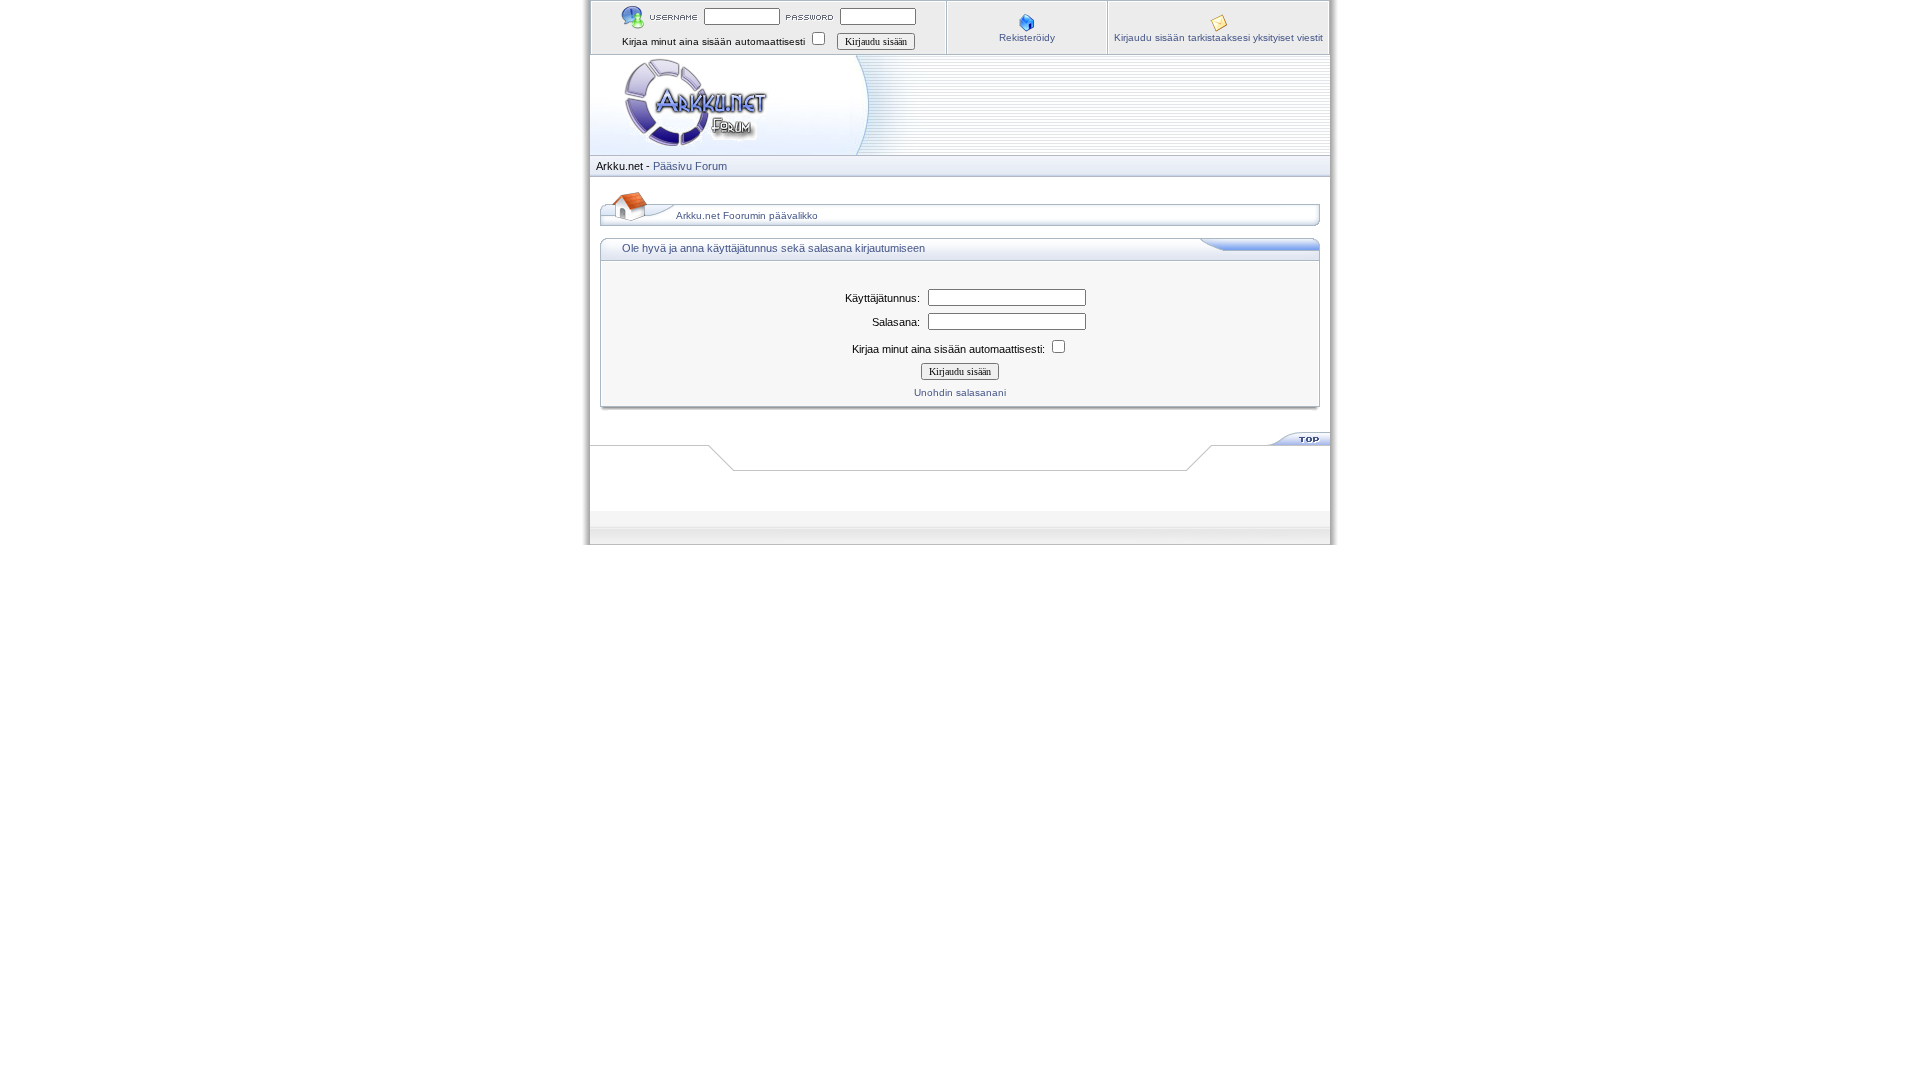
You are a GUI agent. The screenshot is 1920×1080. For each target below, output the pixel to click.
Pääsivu (672, 166)
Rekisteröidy (1027, 37)
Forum (711, 166)
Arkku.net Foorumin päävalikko (747, 215)
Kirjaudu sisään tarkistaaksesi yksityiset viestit (1218, 37)
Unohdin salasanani (960, 392)
